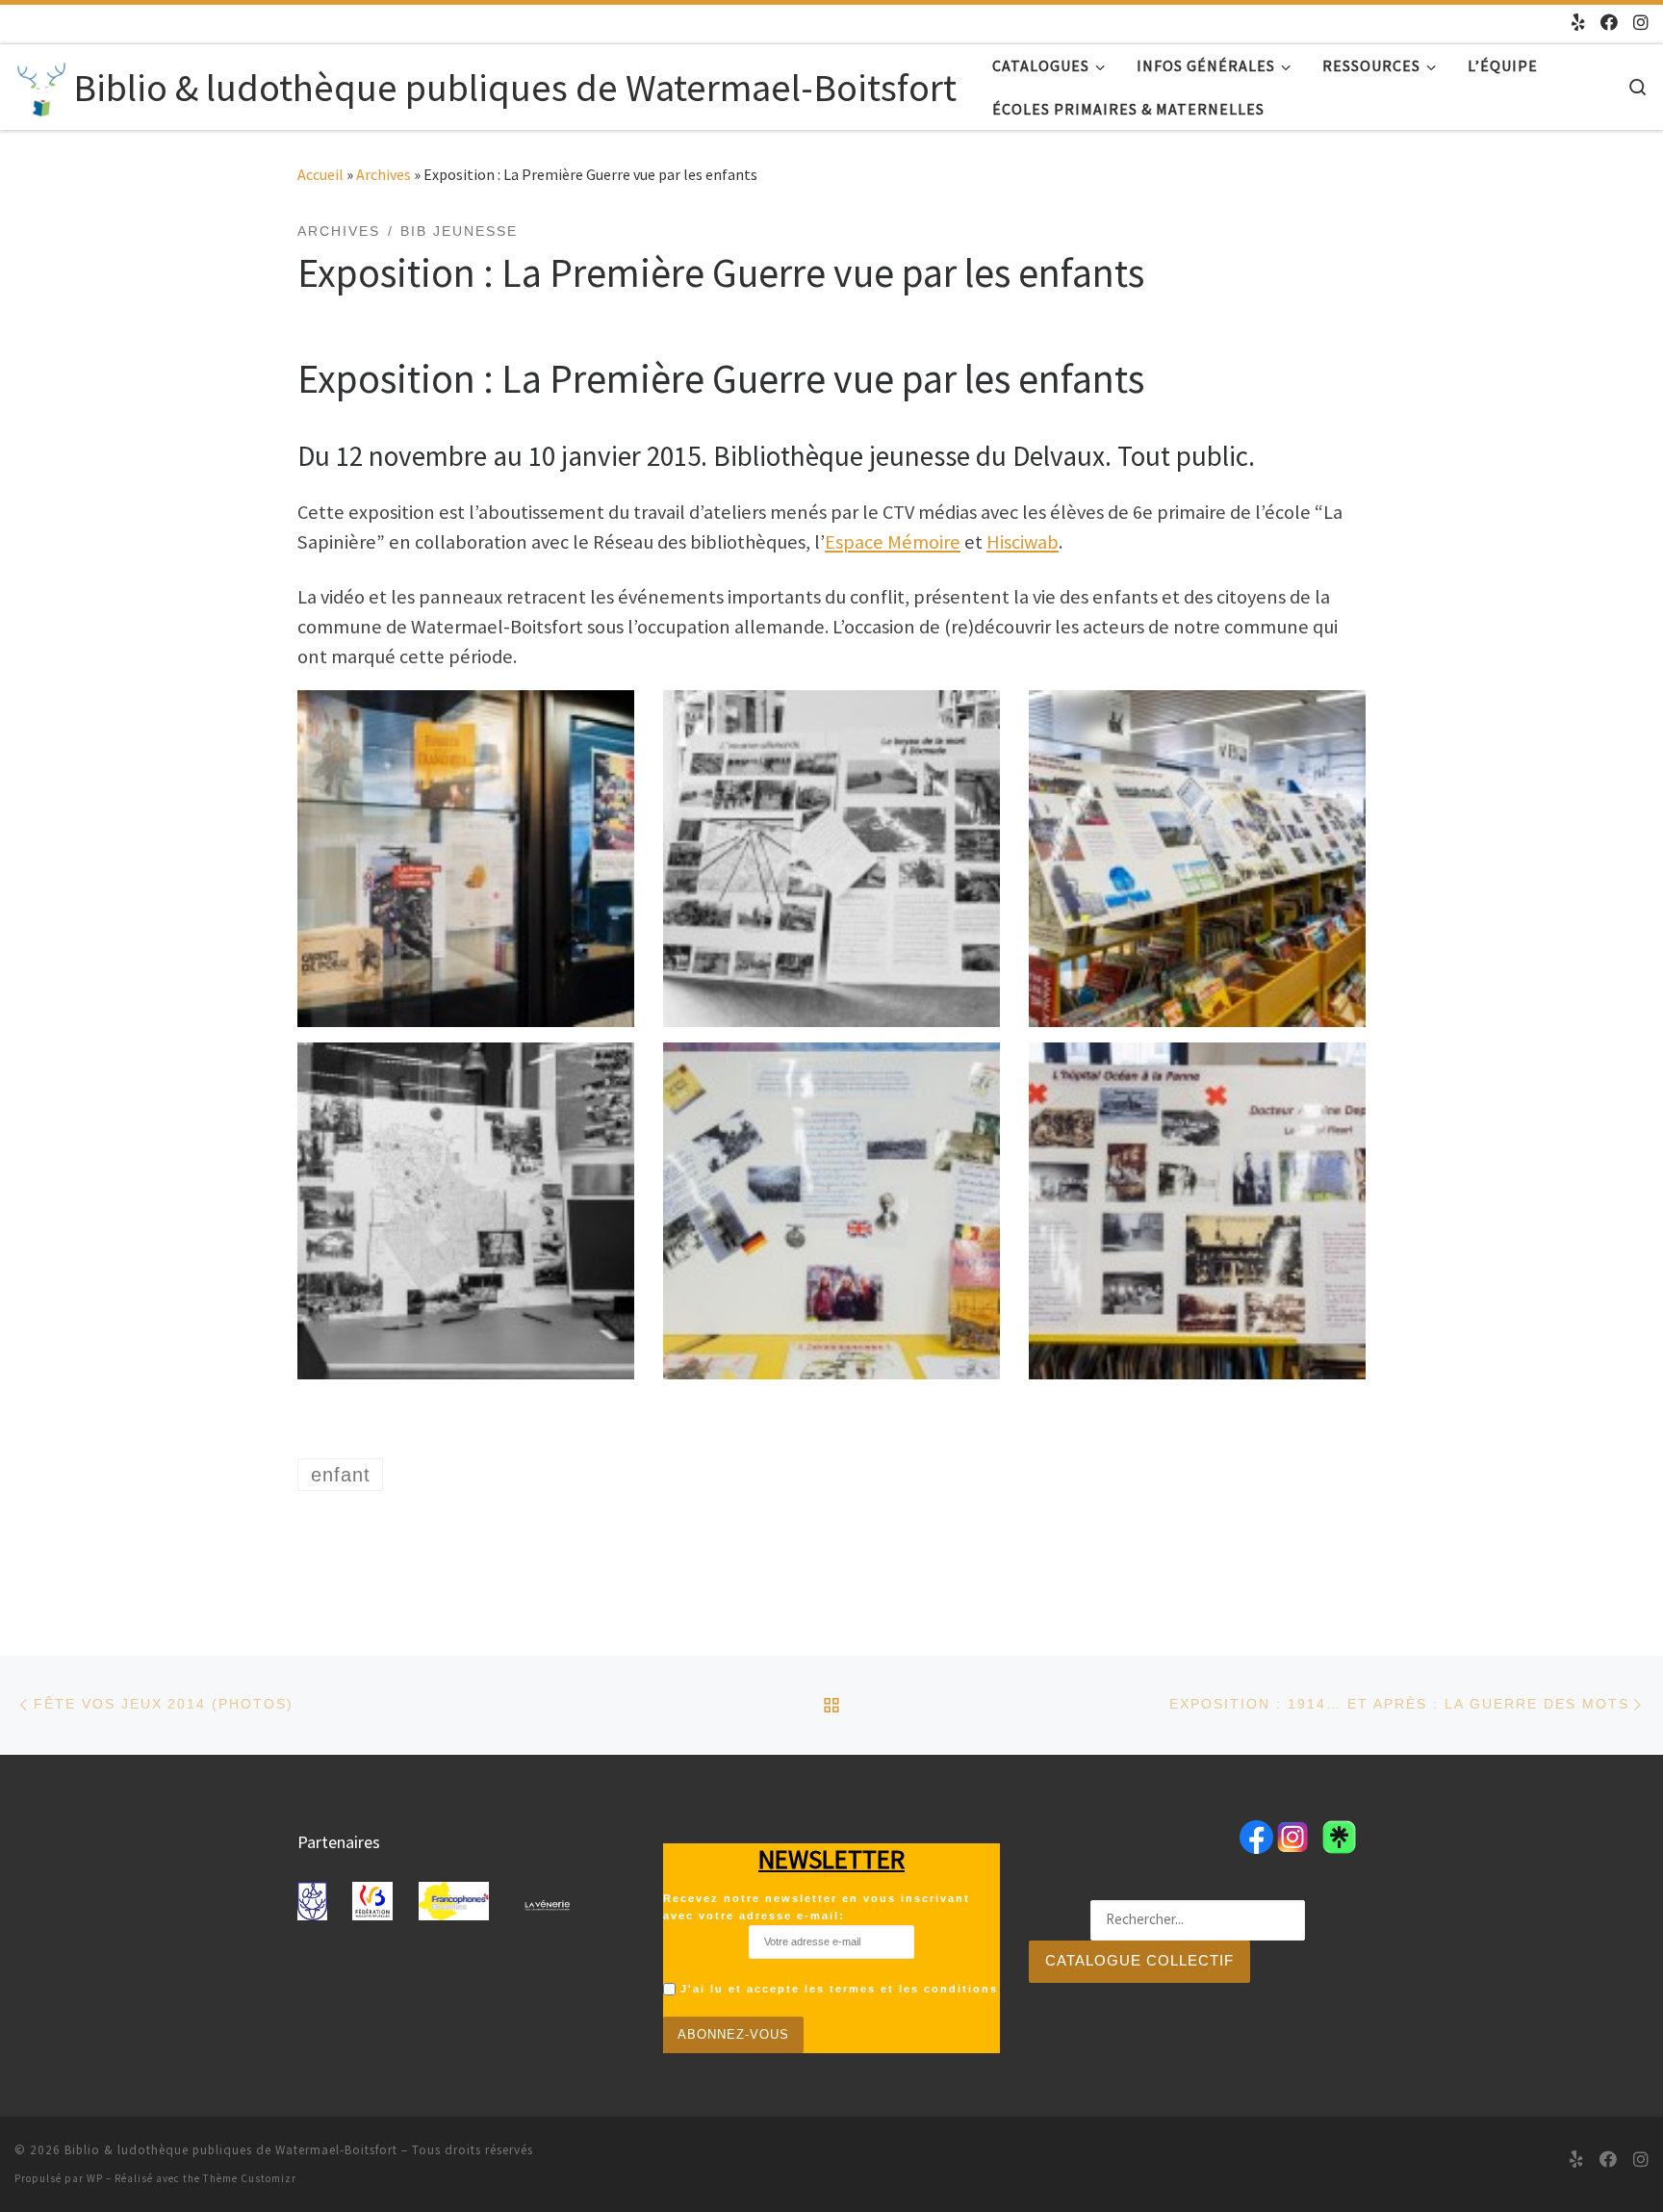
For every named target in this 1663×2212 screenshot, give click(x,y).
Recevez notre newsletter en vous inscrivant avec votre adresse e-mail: (817, 1907)
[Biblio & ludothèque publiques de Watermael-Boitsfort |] (40, 85)
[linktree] (1578, 23)
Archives (384, 174)
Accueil (320, 174)
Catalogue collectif (1139, 1960)
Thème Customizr (250, 2178)
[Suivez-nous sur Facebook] (1609, 23)
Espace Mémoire (893, 542)
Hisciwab (1023, 542)
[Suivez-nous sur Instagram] (1641, 23)
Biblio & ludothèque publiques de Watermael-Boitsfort (231, 2150)
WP (95, 2178)
